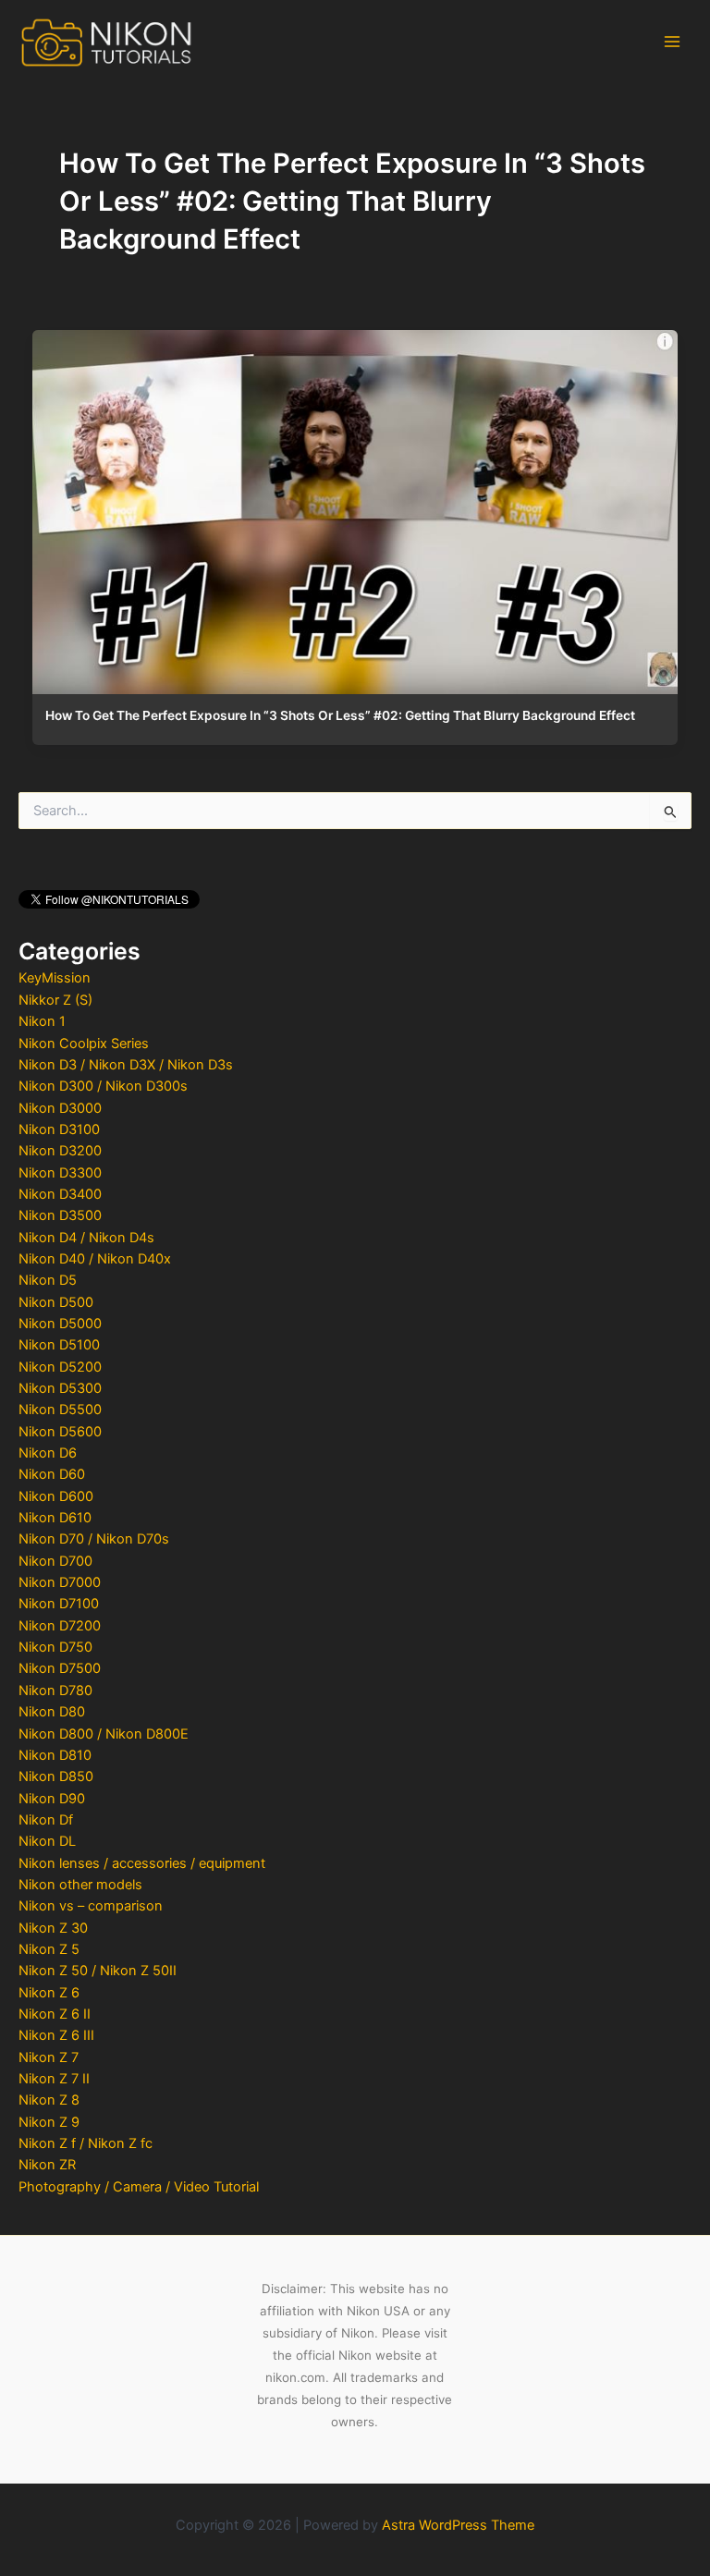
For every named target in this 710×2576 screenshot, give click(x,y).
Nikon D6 (48, 1453)
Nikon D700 (55, 1561)
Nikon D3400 (60, 1194)
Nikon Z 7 (49, 2057)
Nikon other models (80, 1885)
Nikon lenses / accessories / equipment (142, 1863)
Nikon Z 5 (49, 1949)
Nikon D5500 (60, 1410)
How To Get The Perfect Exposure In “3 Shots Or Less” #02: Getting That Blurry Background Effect (340, 715)
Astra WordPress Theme (458, 2525)
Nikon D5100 (59, 1345)
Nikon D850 (56, 1776)
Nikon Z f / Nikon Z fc (86, 2143)
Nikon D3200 (60, 1151)
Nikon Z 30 (53, 1928)
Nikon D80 (52, 1712)
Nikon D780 (55, 1691)
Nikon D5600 (60, 1432)
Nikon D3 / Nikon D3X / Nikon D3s (126, 1065)
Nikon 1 (42, 1021)
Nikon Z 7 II (54, 2079)
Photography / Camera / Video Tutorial (139, 2187)
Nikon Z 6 (49, 1993)
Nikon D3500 (60, 1215)
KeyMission (55, 978)
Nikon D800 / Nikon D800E (104, 1734)
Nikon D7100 (59, 1604)
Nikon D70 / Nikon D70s (94, 1539)
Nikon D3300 (60, 1173)
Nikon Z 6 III (56, 2035)
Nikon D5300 (60, 1388)
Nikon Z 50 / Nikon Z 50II (98, 1971)
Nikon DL (47, 1841)
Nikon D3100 (59, 1129)
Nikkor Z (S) (55, 1000)
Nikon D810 (55, 1755)
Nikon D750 (55, 1647)
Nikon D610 (55, 1518)
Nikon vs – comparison (91, 1906)
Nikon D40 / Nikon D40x (95, 1259)
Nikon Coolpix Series (84, 1044)
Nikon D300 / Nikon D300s (103, 1086)
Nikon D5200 (60, 1367)
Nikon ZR (47, 2165)
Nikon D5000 (60, 1324)
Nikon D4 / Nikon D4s (86, 1238)
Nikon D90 (52, 1799)
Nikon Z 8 (49, 2100)
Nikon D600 (56, 1496)
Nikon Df (46, 1820)
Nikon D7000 (60, 1582)
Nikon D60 (52, 1474)
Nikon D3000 (60, 1108)
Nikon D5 (48, 1280)
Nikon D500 (56, 1302)
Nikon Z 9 (49, 2122)
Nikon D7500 (60, 1668)
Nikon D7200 (60, 1626)
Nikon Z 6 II (55, 2014)
